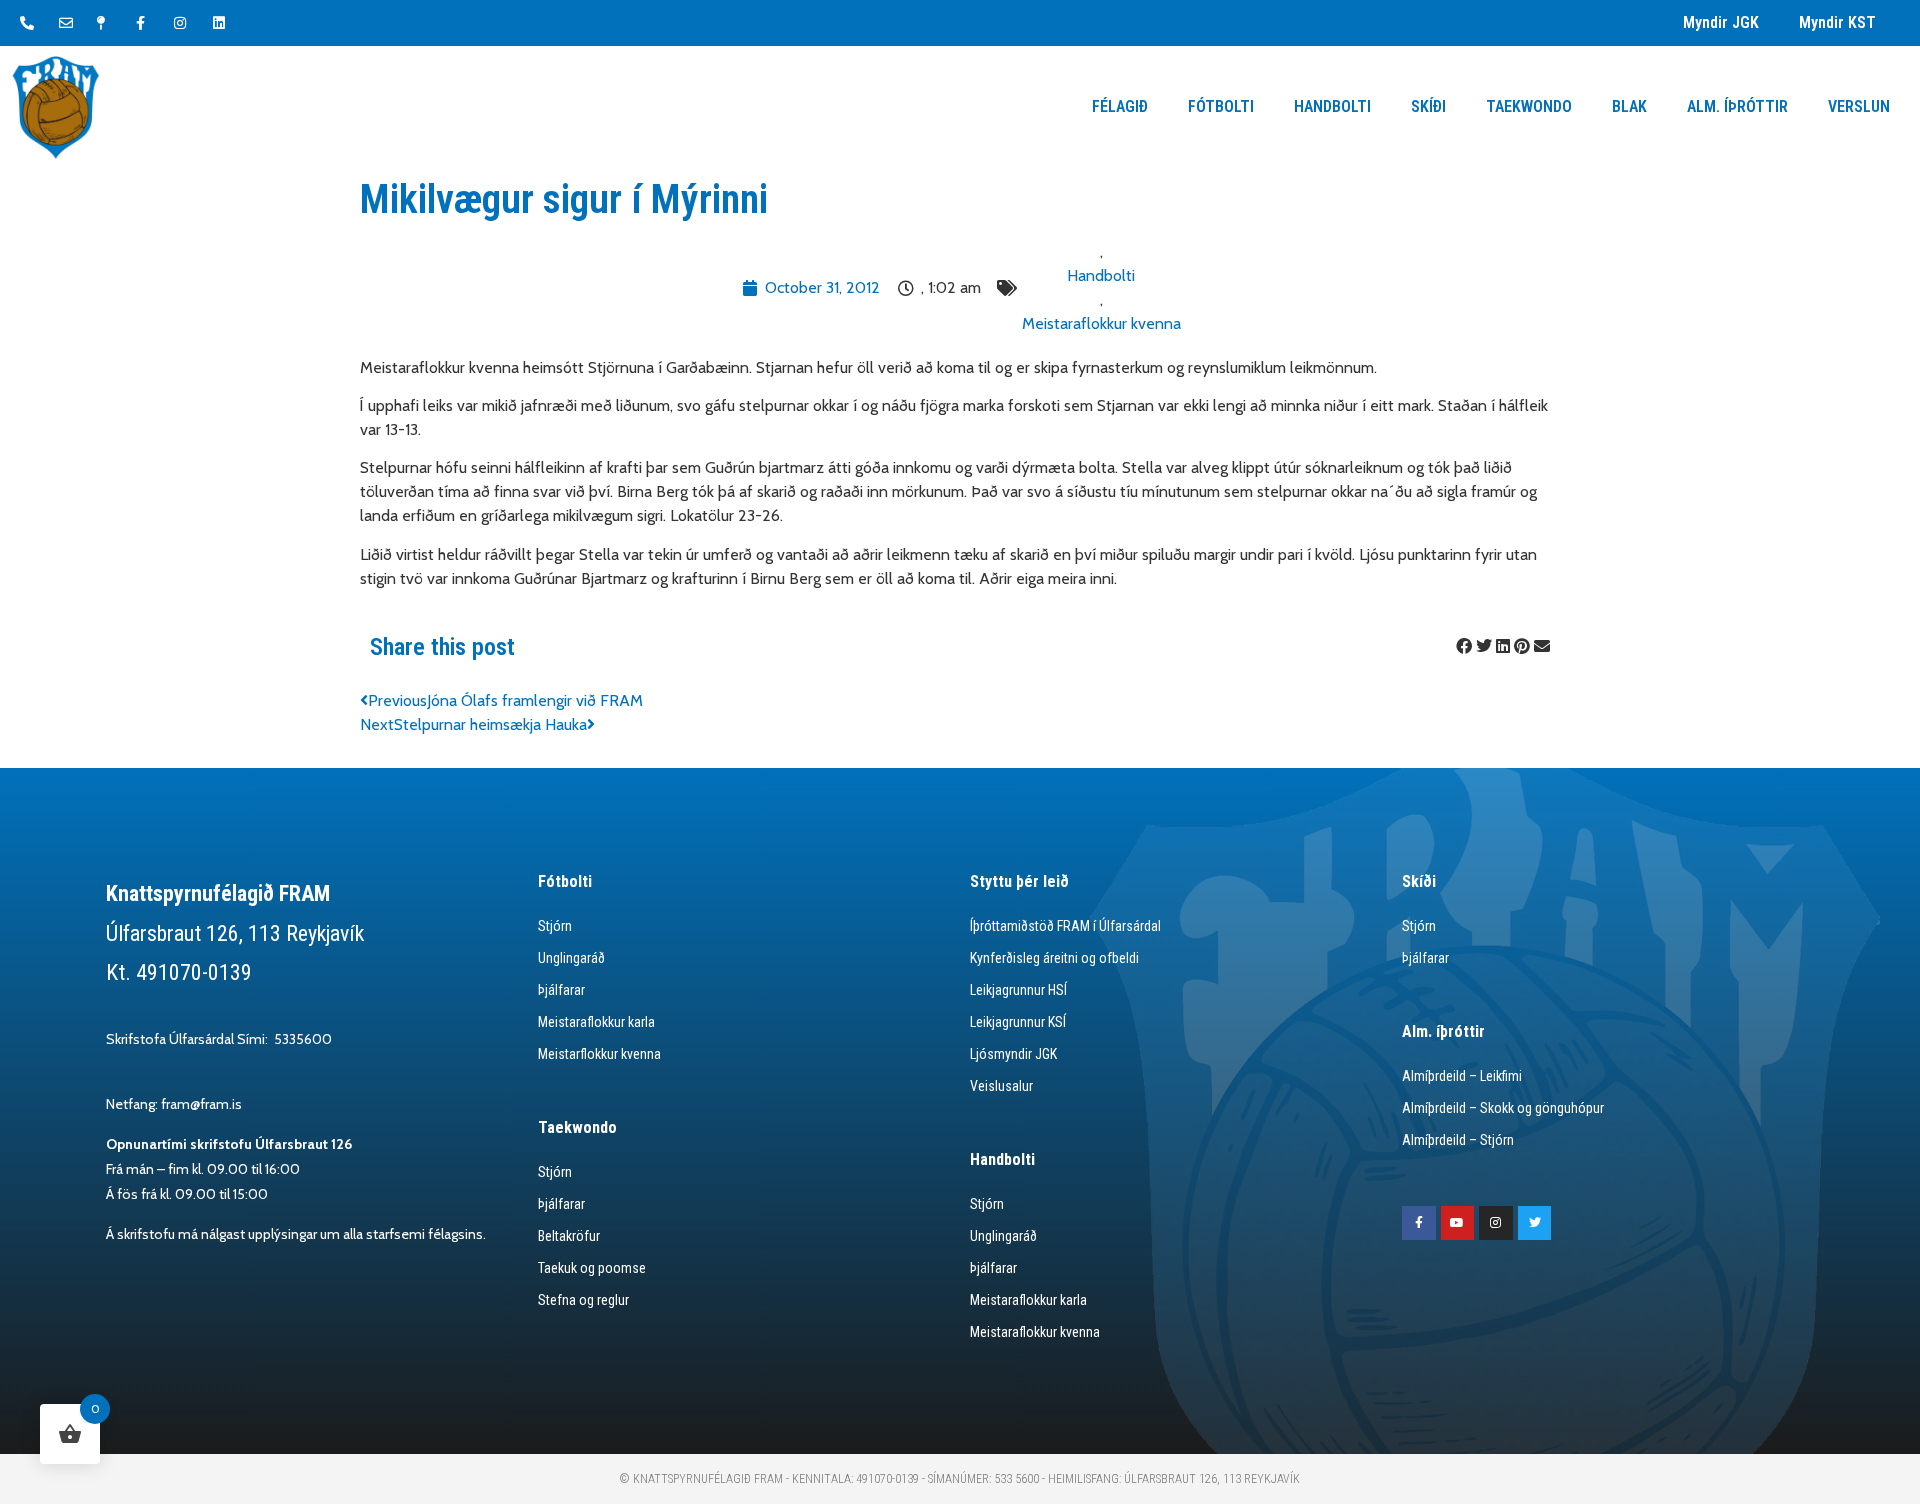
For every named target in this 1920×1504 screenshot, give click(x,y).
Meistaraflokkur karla (596, 1022)
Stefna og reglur (583, 1300)
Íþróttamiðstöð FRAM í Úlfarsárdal (1065, 926)
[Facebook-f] (1419, 1223)
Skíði (1428, 106)
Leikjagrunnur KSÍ (1018, 1022)
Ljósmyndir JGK (1013, 1054)
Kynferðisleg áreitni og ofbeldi (1054, 958)
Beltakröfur (569, 1236)
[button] (1464, 647)
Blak (1629, 106)
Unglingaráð (571, 958)
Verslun (1859, 106)
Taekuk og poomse (592, 1268)
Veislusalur (1001, 1086)
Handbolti (1332, 106)
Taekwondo (1529, 106)
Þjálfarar (561, 990)
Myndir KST (1837, 22)
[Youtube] (1458, 1223)
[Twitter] (1535, 1223)
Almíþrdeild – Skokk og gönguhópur (1503, 1108)
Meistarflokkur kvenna (599, 1054)
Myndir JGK (1721, 22)
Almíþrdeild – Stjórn (1458, 1140)
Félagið (1120, 106)
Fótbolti (1221, 106)
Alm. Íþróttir (1737, 106)
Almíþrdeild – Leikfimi (1462, 1076)
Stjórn (555, 926)
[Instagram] (1496, 1223)
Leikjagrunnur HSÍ (1018, 990)
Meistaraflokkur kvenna (1101, 323)
